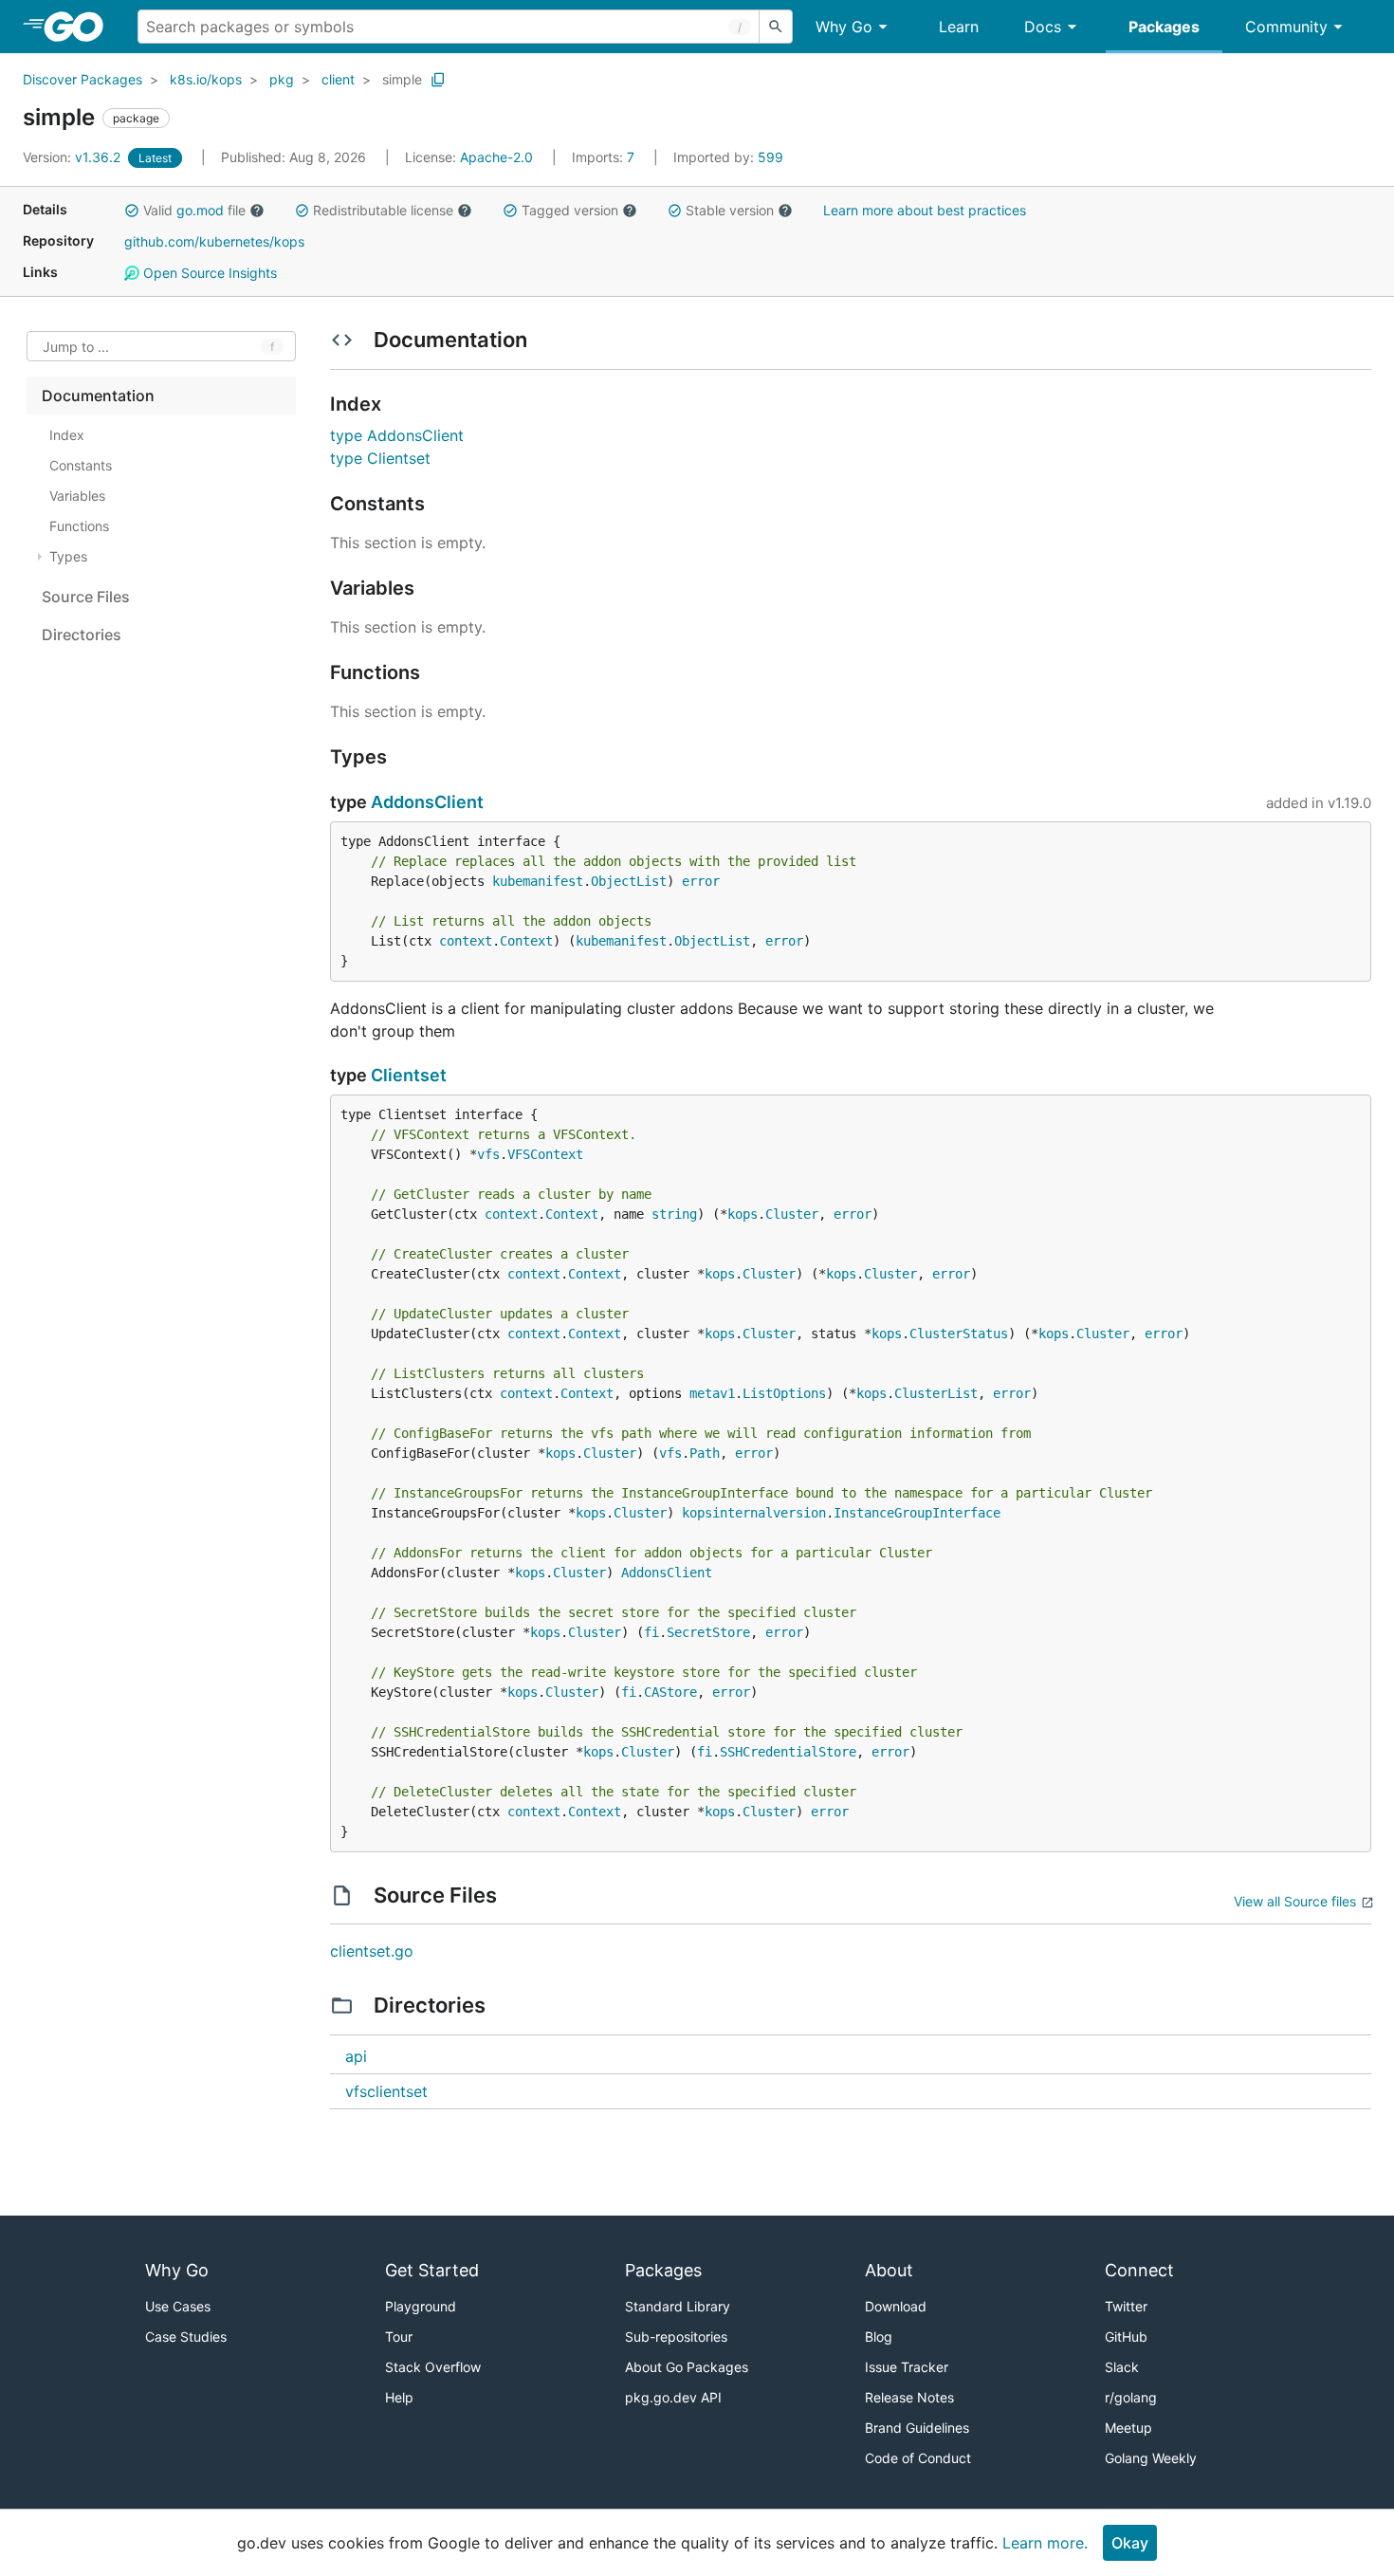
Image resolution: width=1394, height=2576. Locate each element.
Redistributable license (383, 210)
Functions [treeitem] (79, 526)
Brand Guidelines (917, 2428)
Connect (1139, 2270)
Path (705, 1453)
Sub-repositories (676, 2337)
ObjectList (629, 881)
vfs (488, 1154)
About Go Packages (687, 2367)
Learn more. (1045, 2543)
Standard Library (678, 2306)
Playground (421, 2306)
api (356, 2056)
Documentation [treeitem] (98, 396)
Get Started (432, 2270)
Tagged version (570, 210)
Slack (1122, 2367)
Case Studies (186, 2337)
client (338, 79)
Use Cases (178, 2306)
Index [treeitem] (67, 435)
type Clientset (380, 458)
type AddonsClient (397, 435)
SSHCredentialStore (788, 1752)
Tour (399, 2337)
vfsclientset (386, 2091)
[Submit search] (776, 27)
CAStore (670, 1692)
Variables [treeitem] (77, 496)
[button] (132, 211)
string (674, 1214)
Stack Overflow (433, 2367)
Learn (959, 27)
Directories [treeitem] (82, 635)
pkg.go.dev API (673, 2397)
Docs (1043, 27)
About (889, 2270)
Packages (1164, 27)
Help (399, 2397)
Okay (1130, 2543)
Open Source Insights (208, 273)
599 (728, 157)
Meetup (1128, 2428)
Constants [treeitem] (81, 465)
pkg (282, 79)
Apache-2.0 (496, 157)
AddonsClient (427, 802)
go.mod (200, 210)
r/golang (1131, 2397)
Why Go (844, 27)
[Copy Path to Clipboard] (438, 80)
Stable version (730, 210)
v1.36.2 (73, 157)
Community (1286, 27)
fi (651, 1632)
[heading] (80, 27)
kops (743, 1214)
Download (896, 2306)
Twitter (1126, 2306)
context (466, 941)
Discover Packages (83, 79)
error (701, 881)
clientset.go (372, 1951)
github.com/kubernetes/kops (214, 241)
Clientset (409, 1075)
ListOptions (784, 1393)
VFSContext (545, 1154)
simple (402, 79)
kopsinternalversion (754, 1513)
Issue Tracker (907, 2367)
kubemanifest (538, 881)
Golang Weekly (1151, 2458)
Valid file (194, 210)
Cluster (792, 1214)
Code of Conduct (918, 2458)
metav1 (712, 1393)
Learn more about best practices (925, 210)
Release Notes (909, 2397)
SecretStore (708, 1632)
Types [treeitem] (68, 556)
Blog (879, 2337)
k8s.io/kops (206, 79)
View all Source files (1295, 1901)
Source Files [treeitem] (86, 597)
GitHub (1126, 2337)
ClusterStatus (959, 1334)
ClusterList (936, 1393)
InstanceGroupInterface (917, 1513)
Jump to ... (76, 347)
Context (526, 941)
